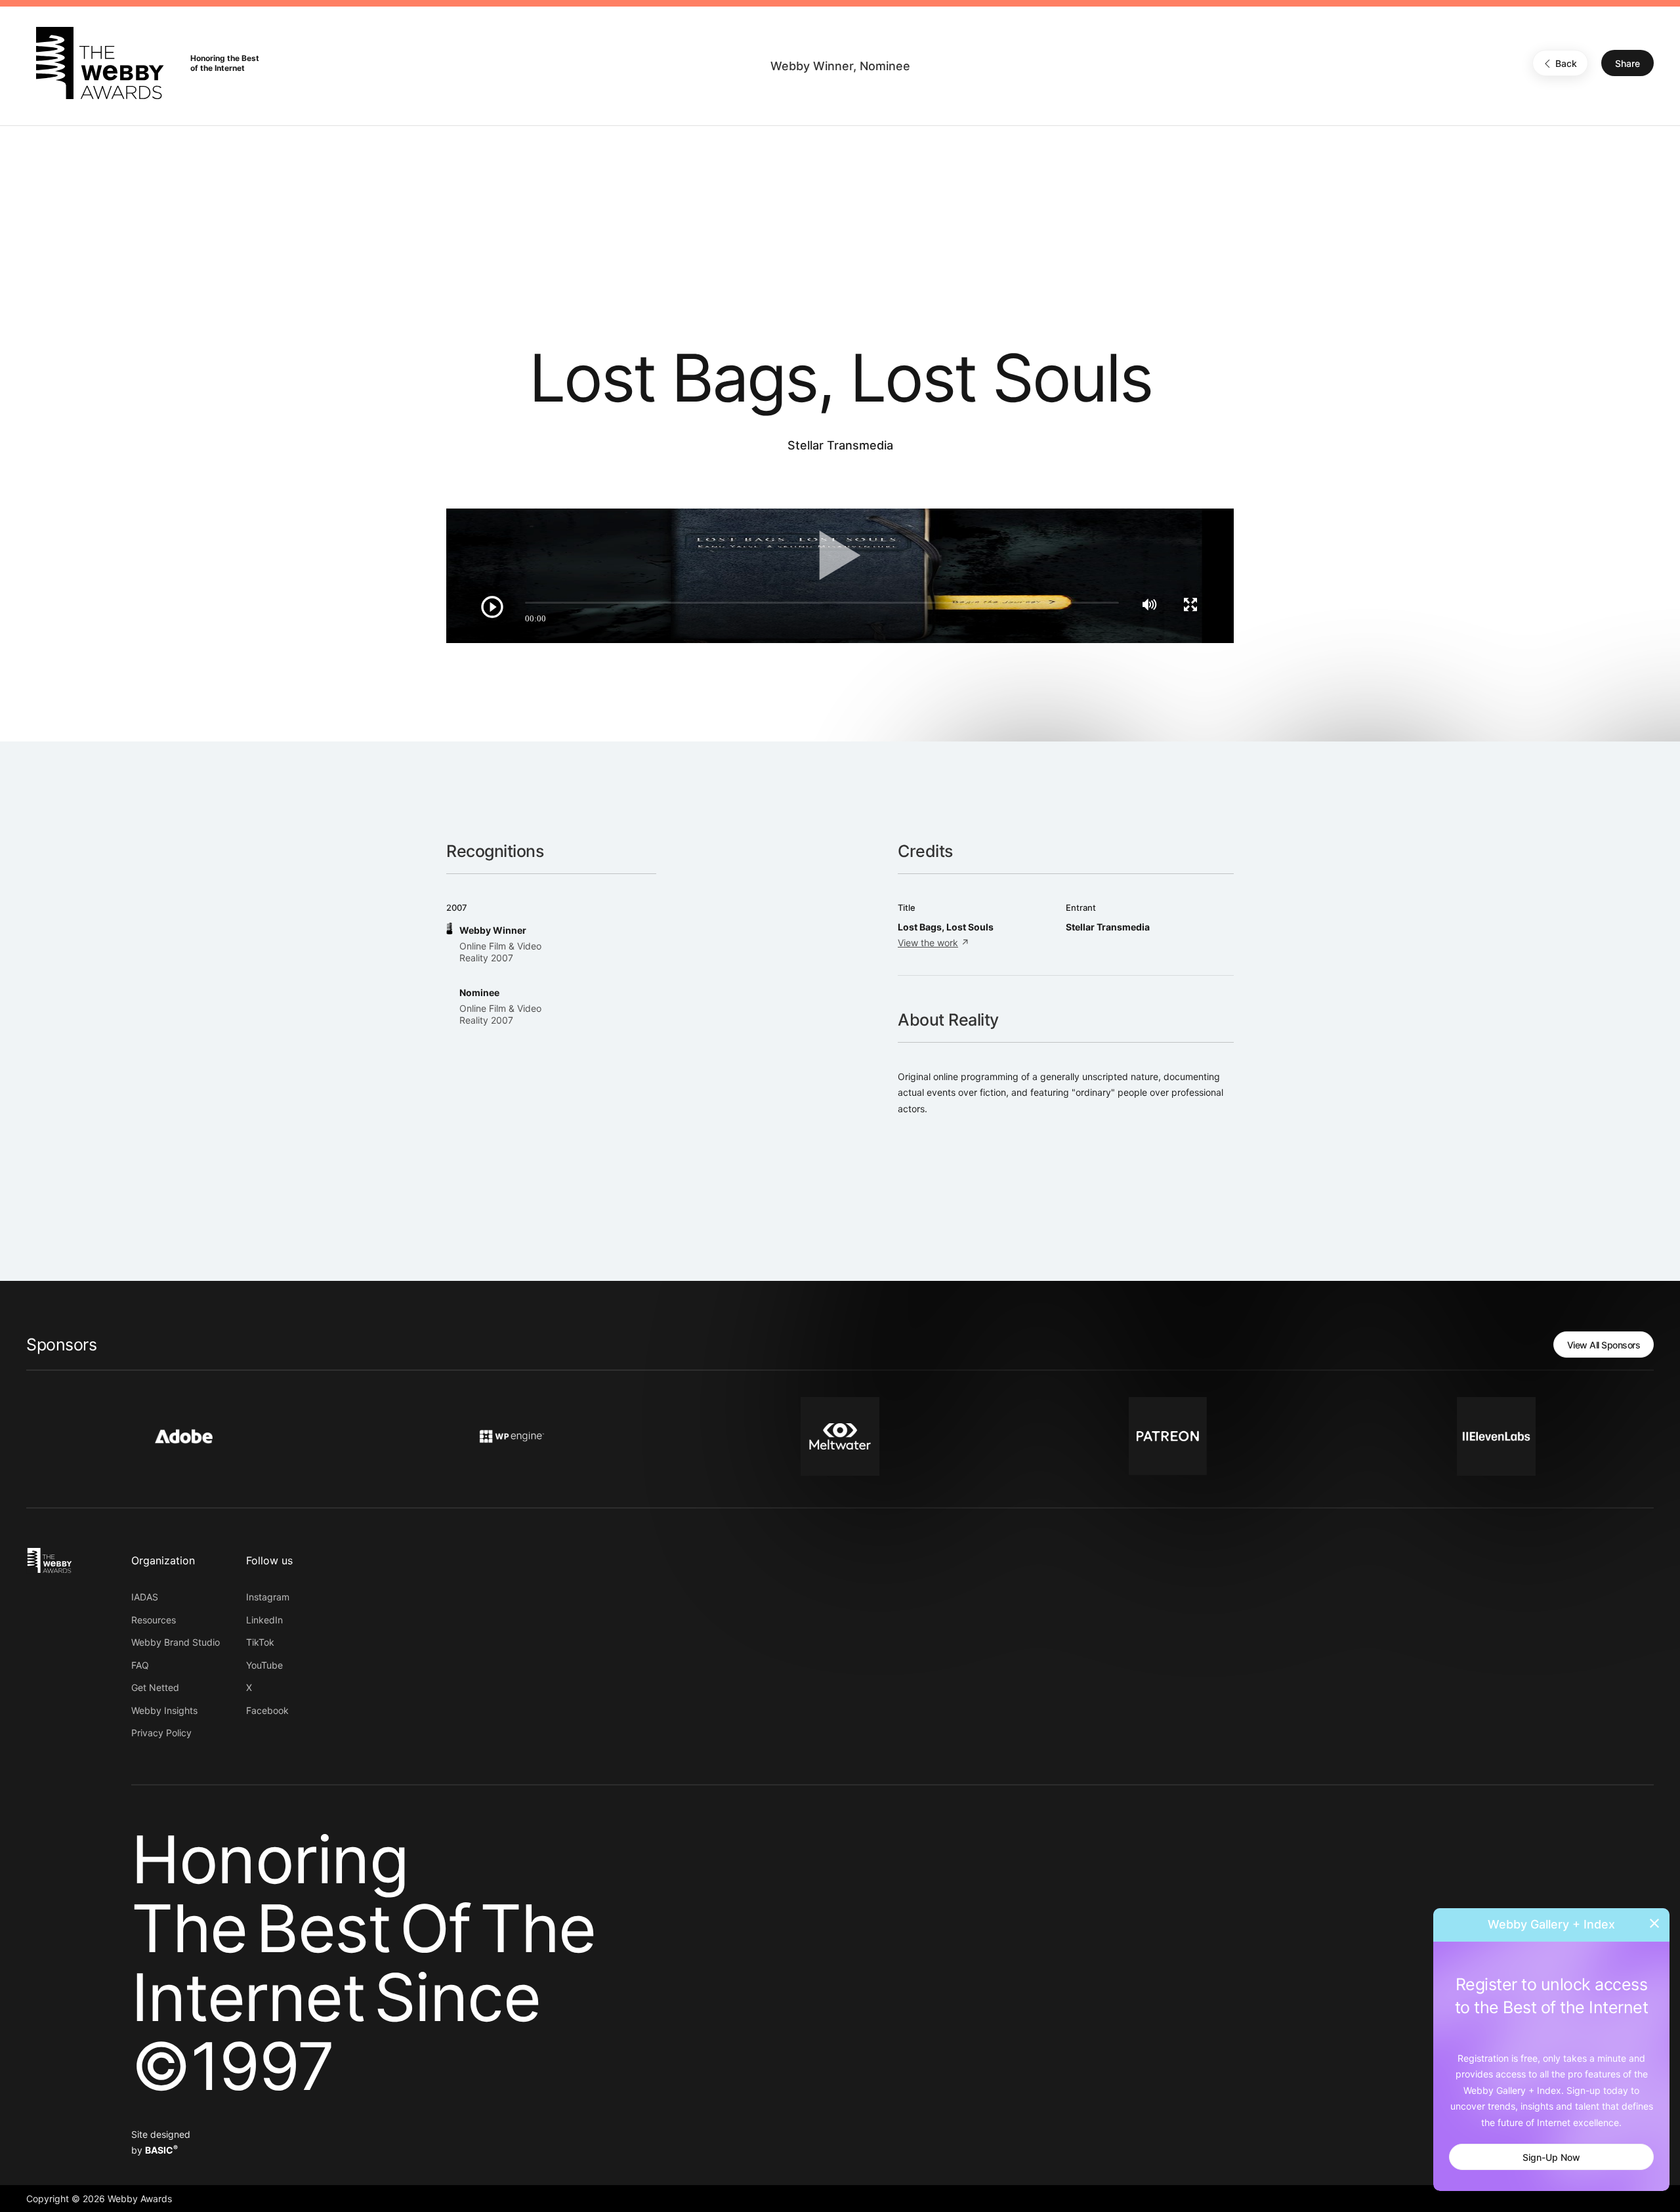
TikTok (260, 1642)
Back (1566, 63)
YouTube (264, 1665)
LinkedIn (264, 1620)
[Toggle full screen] (1190, 604)
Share (1627, 63)
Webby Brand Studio (176, 1642)
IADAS (145, 1597)
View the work (928, 943)
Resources (154, 1620)
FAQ (140, 1665)
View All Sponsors (1604, 1345)
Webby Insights (164, 1710)
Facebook (267, 1710)
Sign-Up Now (1551, 2157)
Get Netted (155, 1687)
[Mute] (1149, 604)
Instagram (268, 1597)
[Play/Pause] (492, 607)
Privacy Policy (161, 1733)
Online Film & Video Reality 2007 (500, 952)
